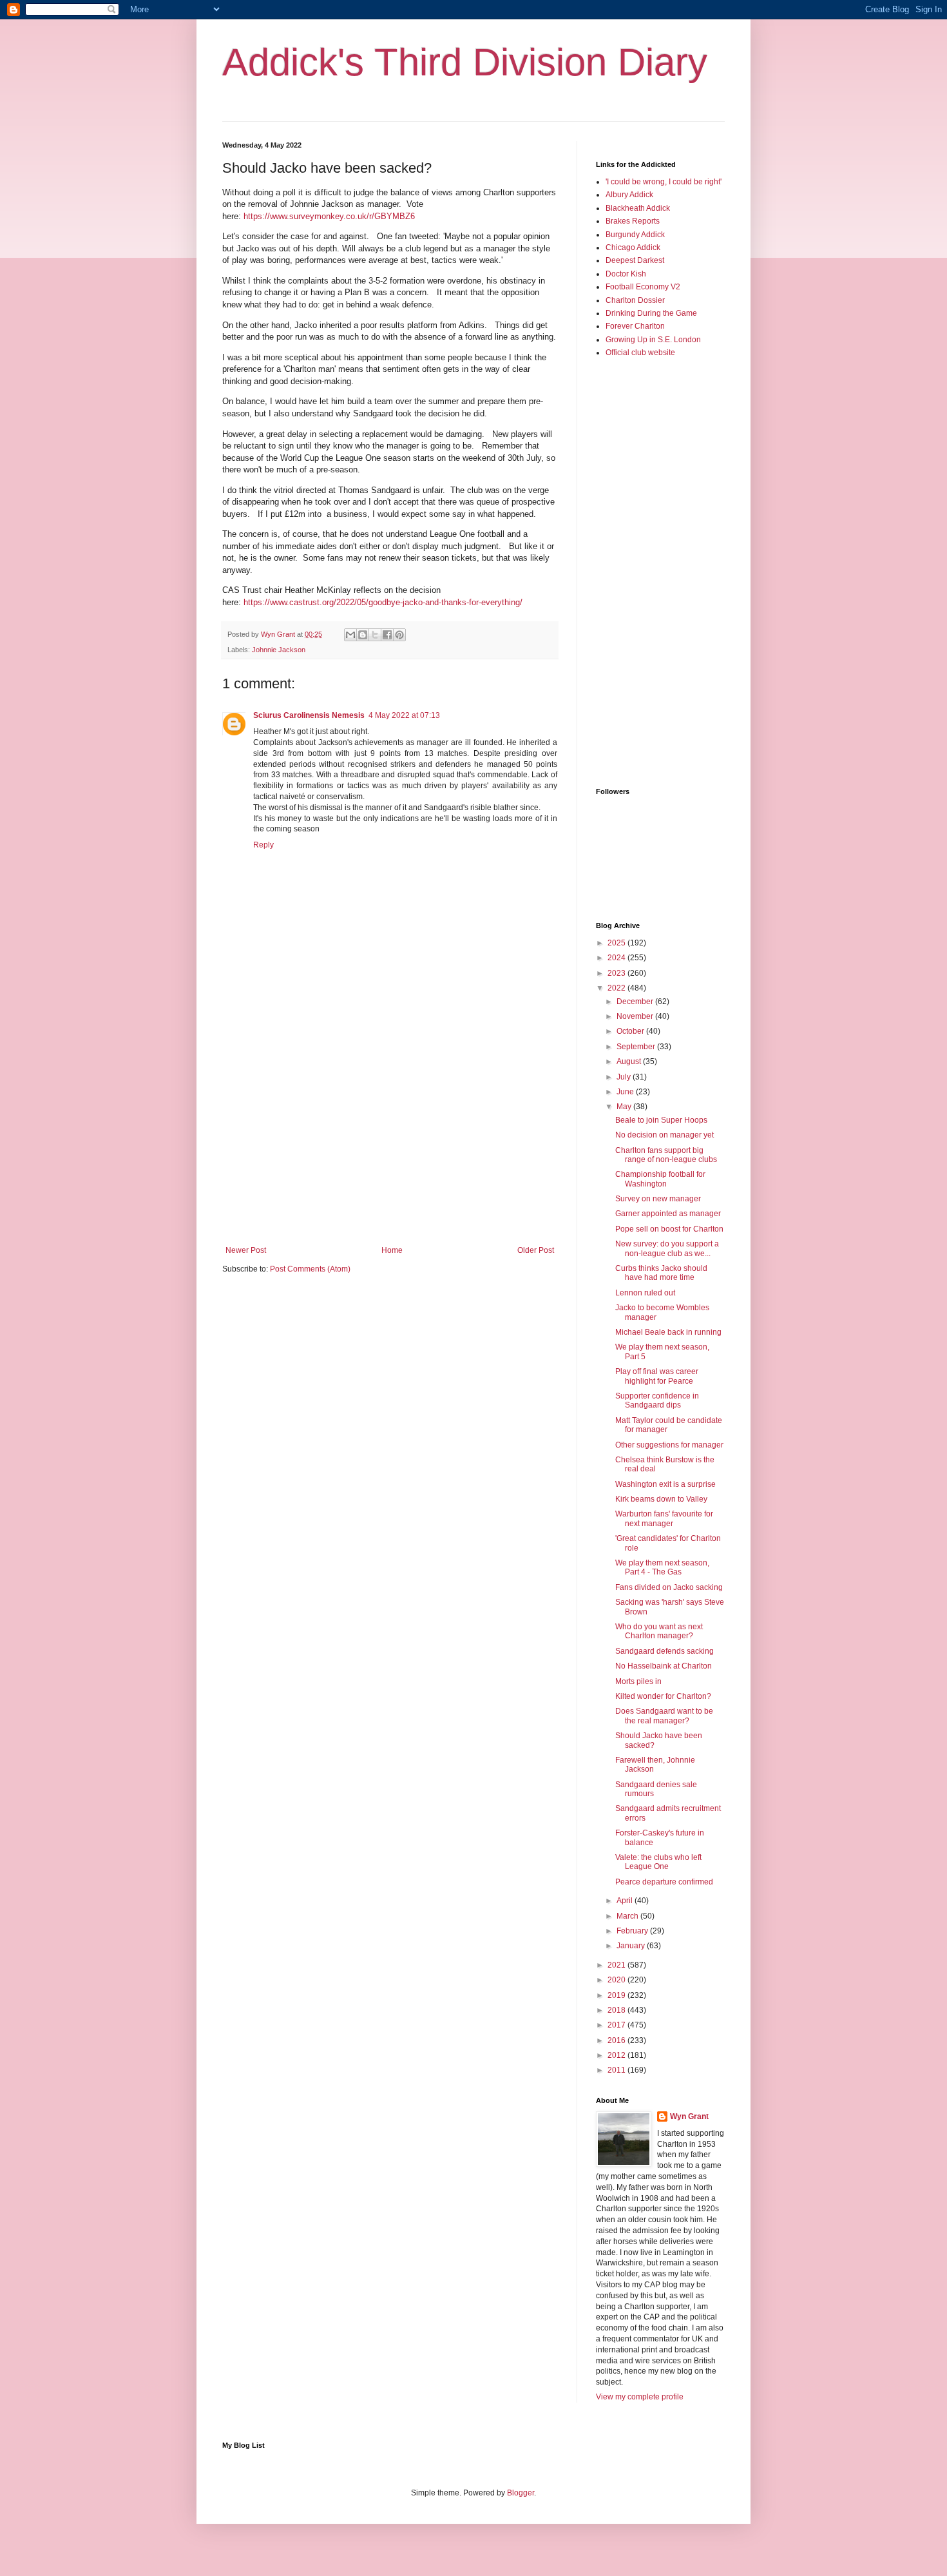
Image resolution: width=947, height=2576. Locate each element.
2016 (617, 2040)
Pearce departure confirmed (664, 1882)
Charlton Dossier (635, 300)
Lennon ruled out (645, 1293)
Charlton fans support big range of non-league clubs (666, 1155)
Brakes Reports (633, 221)
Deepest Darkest (635, 260)
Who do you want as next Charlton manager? (659, 1631)
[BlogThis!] (363, 635)
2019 (617, 1995)
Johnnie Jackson (279, 650)
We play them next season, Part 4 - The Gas (662, 1567)
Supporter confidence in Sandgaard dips (657, 1400)
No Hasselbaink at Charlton (664, 1666)
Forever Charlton (635, 326)
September (637, 1047)
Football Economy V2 (643, 287)
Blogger (521, 2493)
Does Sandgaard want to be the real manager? (664, 1716)
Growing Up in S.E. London (653, 340)
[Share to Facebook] (387, 635)
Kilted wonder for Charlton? (663, 1696)
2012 (617, 2055)
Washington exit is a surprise (665, 1484)
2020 (617, 1980)
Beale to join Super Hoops (661, 1120)
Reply (263, 845)
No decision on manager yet (665, 1135)
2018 (617, 2010)
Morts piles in (638, 1681)
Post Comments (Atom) (310, 1269)
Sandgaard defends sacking (665, 1651)
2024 (617, 958)
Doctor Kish (626, 274)
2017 (617, 2025)
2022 (617, 988)
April (626, 1901)
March (628, 1916)
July (625, 1077)
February (633, 1931)
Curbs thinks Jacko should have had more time (661, 1273)
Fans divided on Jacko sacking (669, 1587)
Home (392, 1250)
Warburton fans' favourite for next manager (664, 1518)
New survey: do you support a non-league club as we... (667, 1248)
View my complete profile (640, 2397)
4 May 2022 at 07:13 (404, 715)
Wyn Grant (689, 2116)
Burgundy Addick (635, 235)
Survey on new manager (658, 1199)
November (636, 1016)
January (632, 1946)
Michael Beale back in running (668, 1332)
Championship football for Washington (660, 1179)
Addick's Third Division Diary (465, 62)
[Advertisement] (390, 1139)
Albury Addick (629, 195)
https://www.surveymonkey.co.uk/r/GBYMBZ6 (329, 216)
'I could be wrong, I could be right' (664, 182)
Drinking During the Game (651, 313)
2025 (617, 943)
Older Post (536, 1250)
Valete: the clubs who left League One (658, 1862)
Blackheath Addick (638, 208)
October (631, 1031)
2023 (617, 973)
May (625, 1107)
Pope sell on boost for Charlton (669, 1229)
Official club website (640, 353)
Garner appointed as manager (668, 1214)
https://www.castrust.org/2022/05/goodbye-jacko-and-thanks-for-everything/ (383, 602)
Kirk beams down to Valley (661, 1499)
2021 (617, 1965)
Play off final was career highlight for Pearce (657, 1376)
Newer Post (246, 1250)
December (636, 1002)
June (626, 1092)
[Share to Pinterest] (399, 635)
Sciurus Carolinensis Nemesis (309, 715)
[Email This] (350, 635)
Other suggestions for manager (669, 1445)
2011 (617, 2070)
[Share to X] (375, 635)
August (630, 1061)
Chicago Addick (633, 247)
